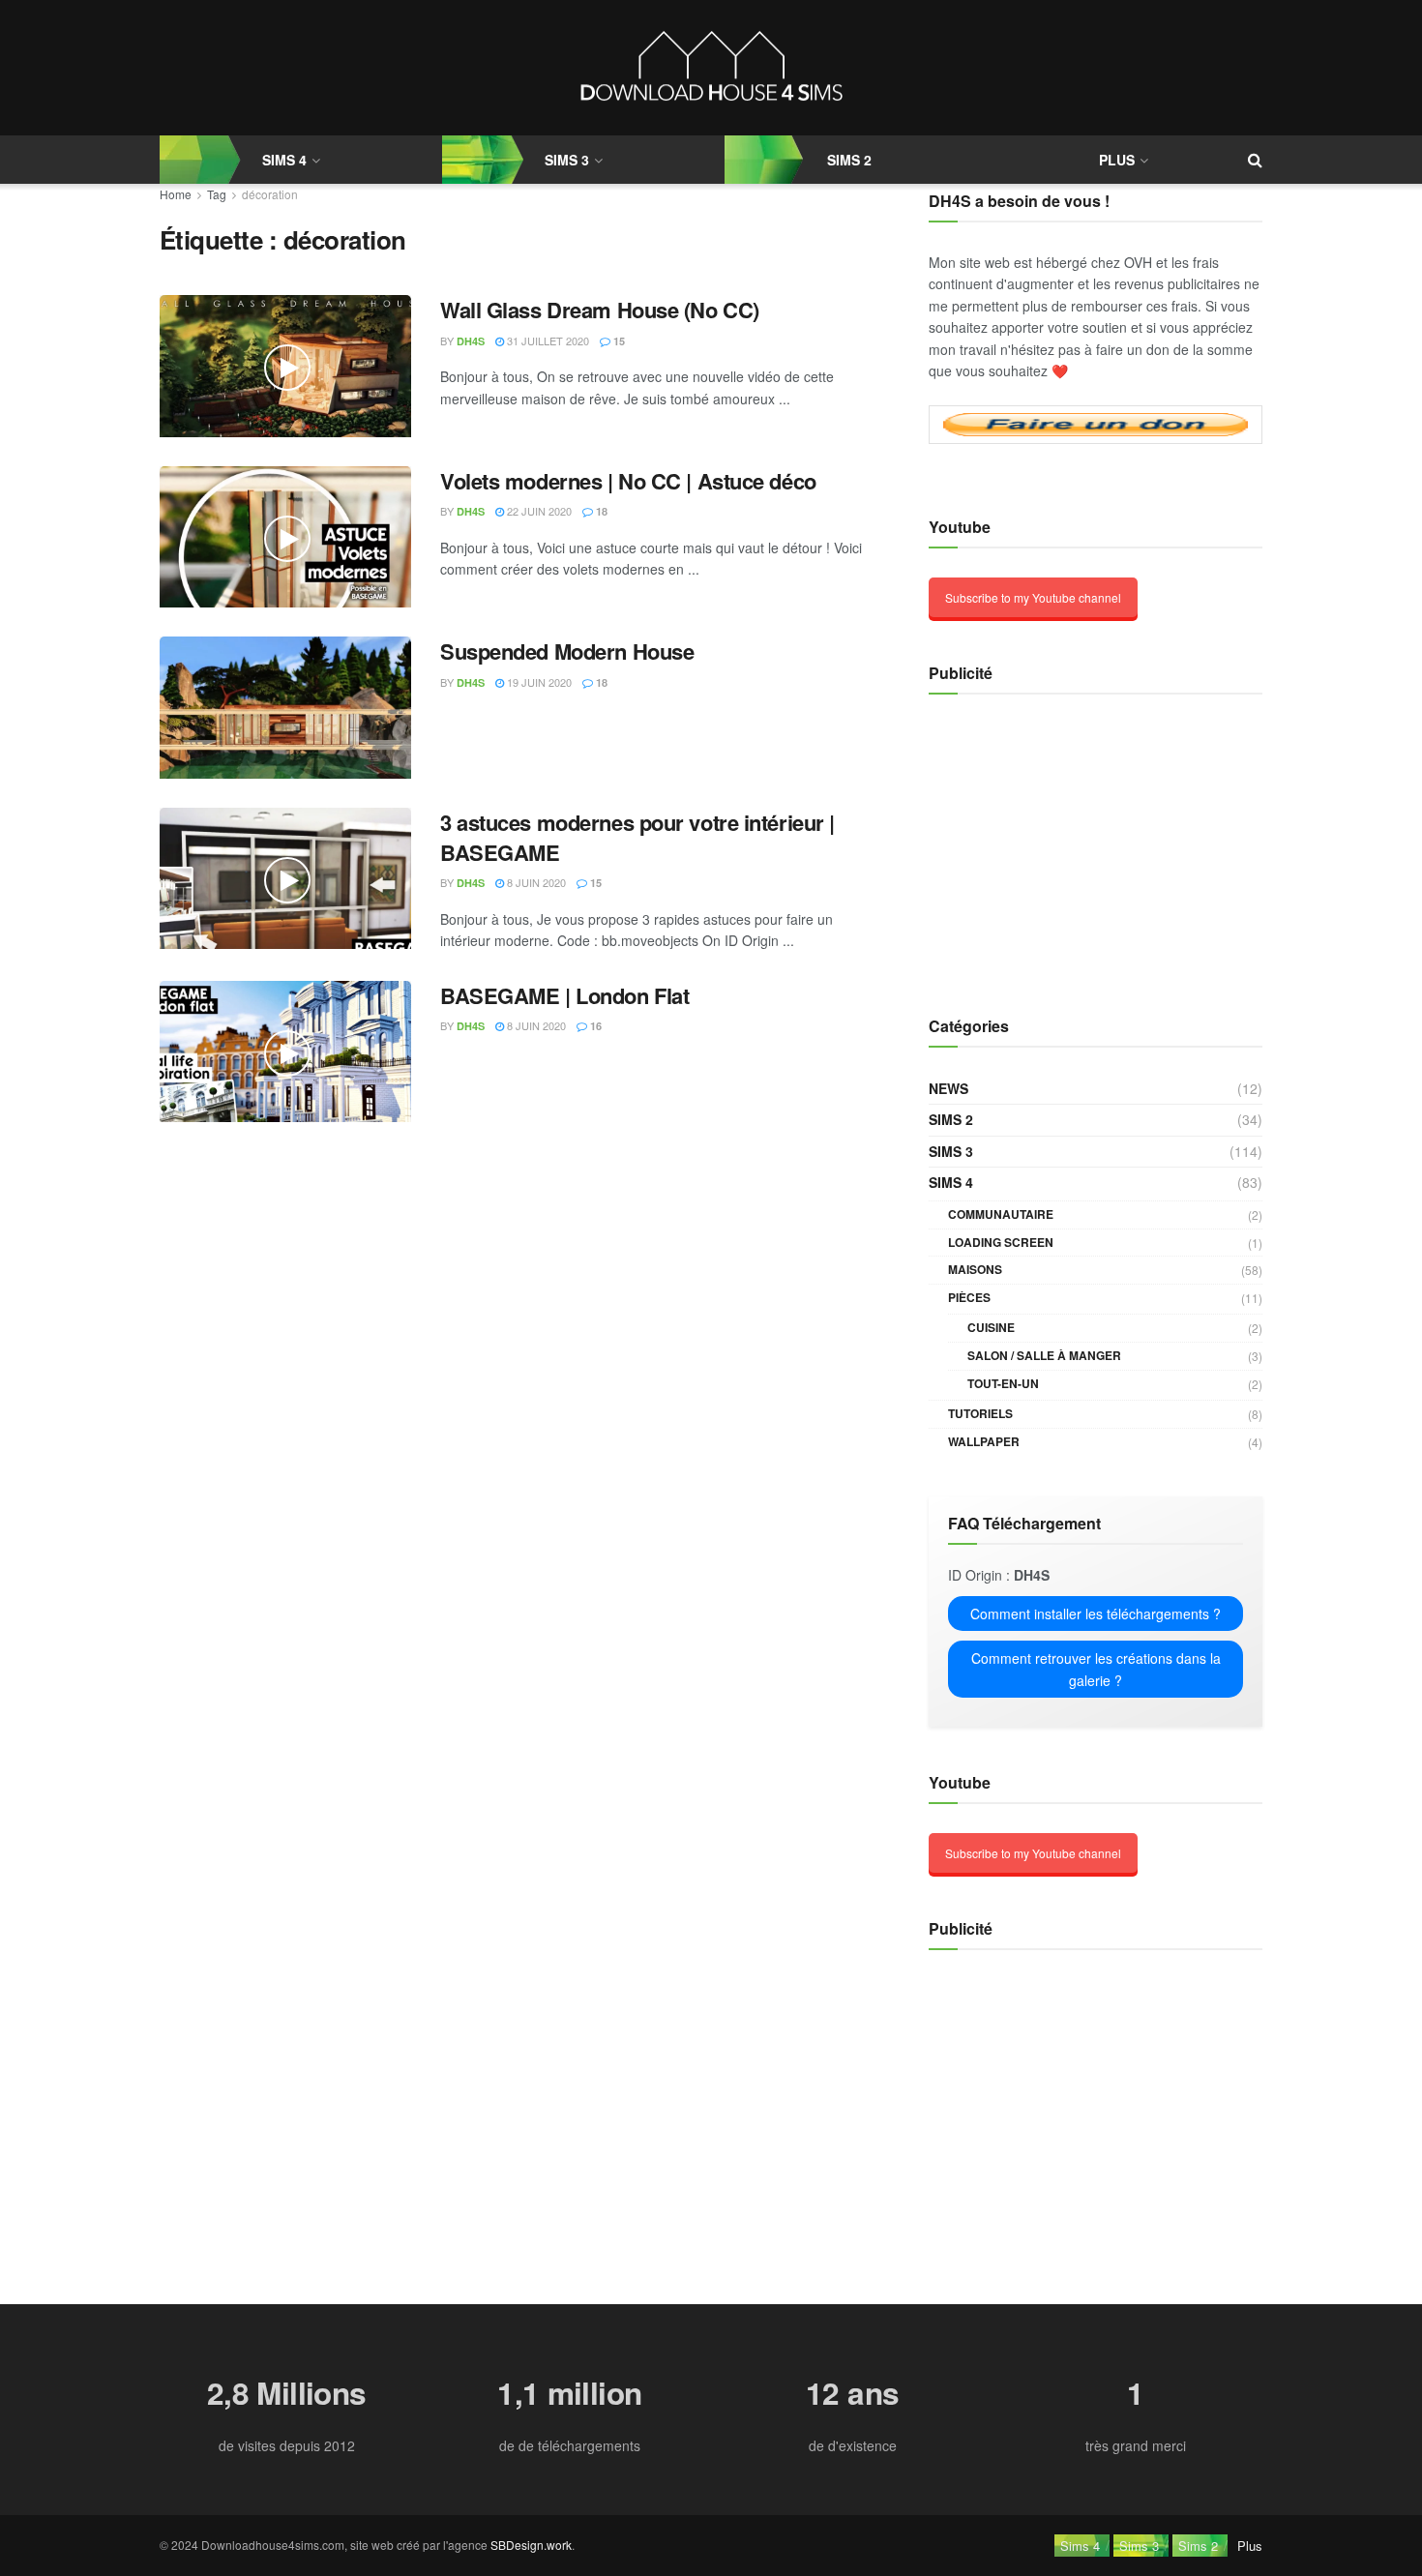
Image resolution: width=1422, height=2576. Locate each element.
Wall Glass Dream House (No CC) (600, 310)
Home (176, 194)
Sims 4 (951, 1182)
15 (618, 341)
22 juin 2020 (538, 511)
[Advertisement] (1050, 844)
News (948, 1088)
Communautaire (1001, 1214)
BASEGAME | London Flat (564, 995)
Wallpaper (984, 1441)
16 (594, 1026)
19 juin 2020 (538, 682)
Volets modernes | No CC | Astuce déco (628, 481)
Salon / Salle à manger (1044, 1355)
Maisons (975, 1269)
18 (600, 511)
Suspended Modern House (567, 651)
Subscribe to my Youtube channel (1033, 597)
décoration (270, 194)
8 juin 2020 (535, 882)
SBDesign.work (531, 2545)
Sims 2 (849, 160)
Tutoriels (980, 1413)
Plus (1117, 160)
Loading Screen (1001, 1242)
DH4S (471, 341)
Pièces (969, 1297)
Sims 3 (567, 160)
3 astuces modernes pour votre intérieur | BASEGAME (637, 837)
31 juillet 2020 (547, 341)
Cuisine (991, 1327)
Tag (217, 194)
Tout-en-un (1003, 1383)
